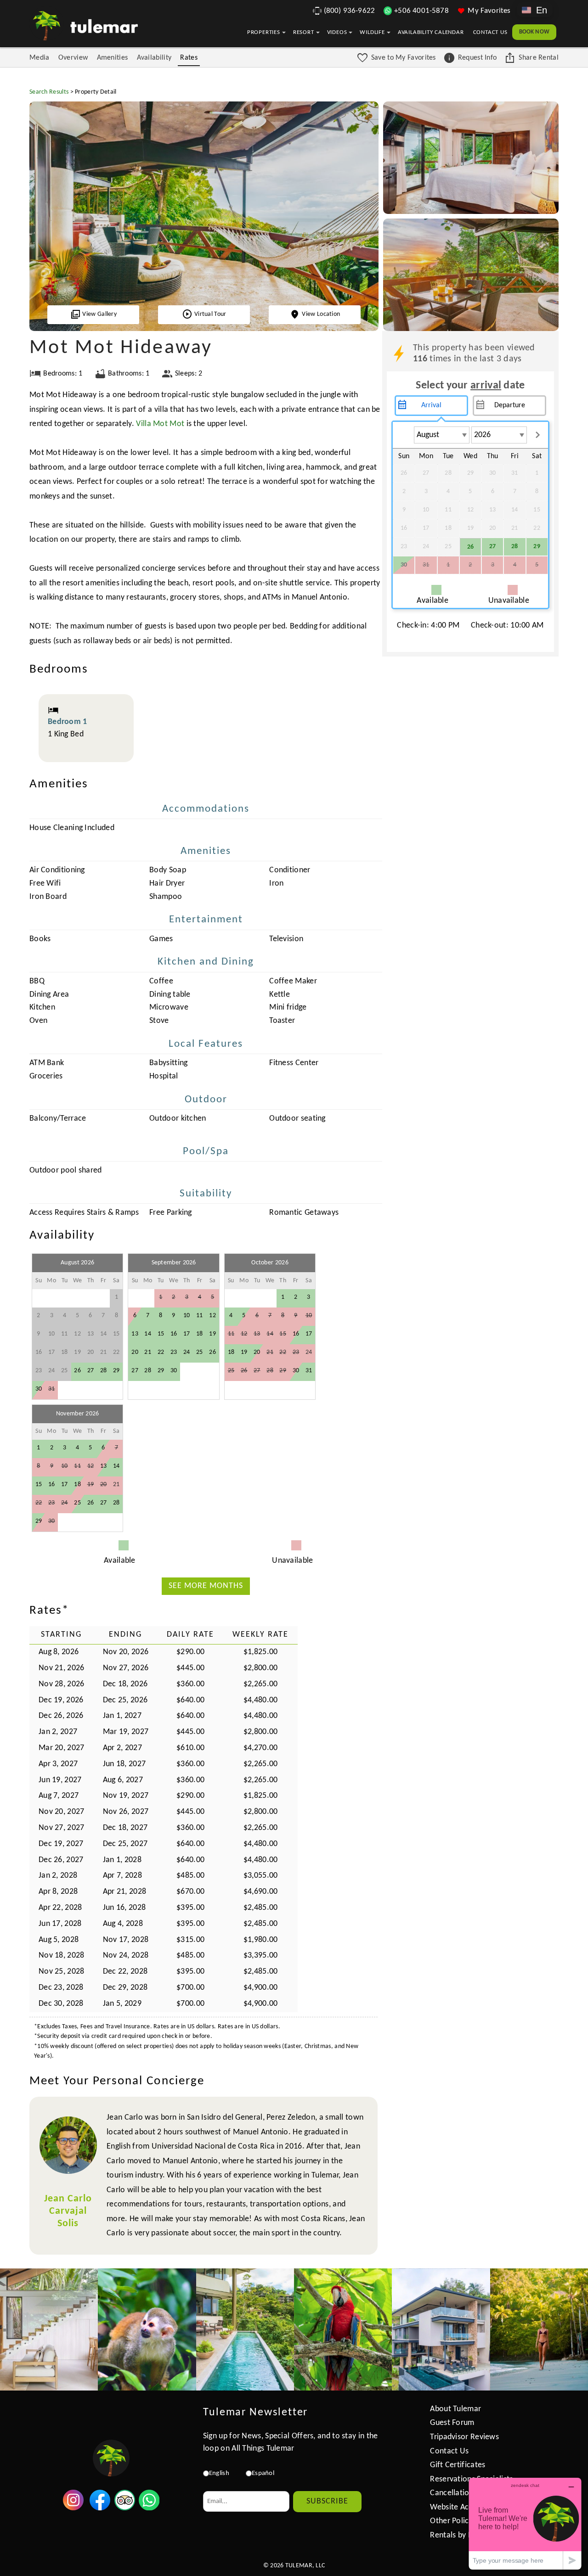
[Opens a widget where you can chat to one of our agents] (525, 2523)
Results (49, 92)
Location (321, 314)
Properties (264, 32)
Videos (337, 32)
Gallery (99, 314)
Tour (210, 314)
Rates (189, 58)
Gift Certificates (458, 2465)
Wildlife (372, 32)
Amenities (113, 58)
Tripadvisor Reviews (464, 2437)
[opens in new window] (73, 2508)
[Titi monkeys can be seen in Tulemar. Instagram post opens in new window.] (147, 2330)
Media (40, 58)
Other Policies (454, 2521)
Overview (73, 58)
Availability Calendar (431, 32)
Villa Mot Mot (160, 424)
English (219, 2473)
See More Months (206, 1586)
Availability (154, 58)
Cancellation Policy (463, 2493)
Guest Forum (452, 2423)
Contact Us (490, 32)
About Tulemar (455, 2409)
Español (263, 2473)
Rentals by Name (459, 2535)
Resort (304, 32)
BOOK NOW (534, 32)
